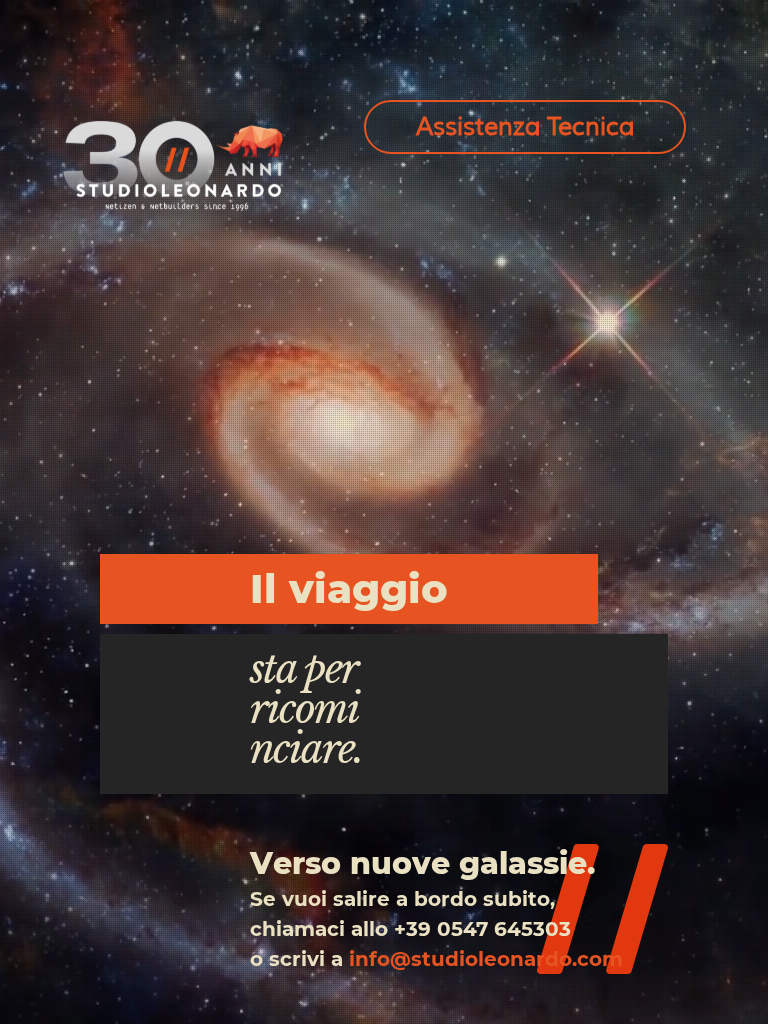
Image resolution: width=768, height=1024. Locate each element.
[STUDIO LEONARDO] (173, 165)
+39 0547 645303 (482, 929)
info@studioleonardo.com (486, 959)
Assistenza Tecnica (525, 127)
